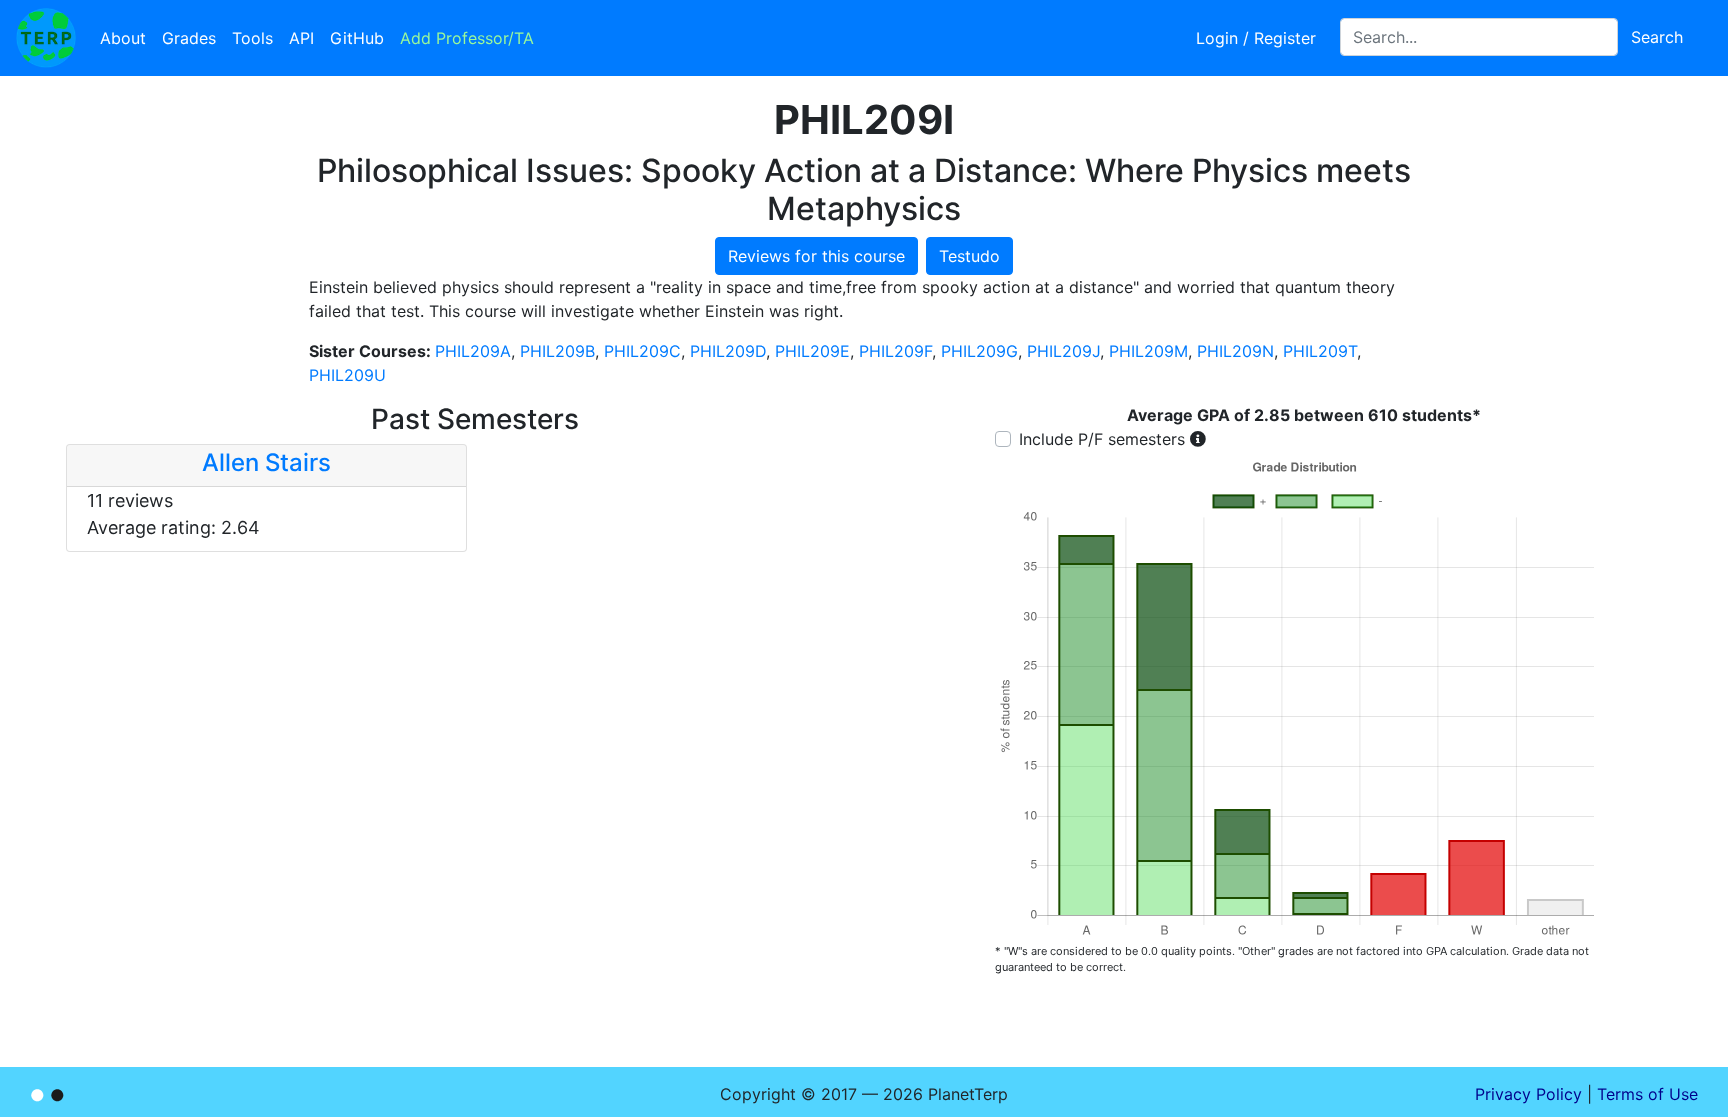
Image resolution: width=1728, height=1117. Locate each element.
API (301, 38)
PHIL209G (979, 351)
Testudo (969, 256)
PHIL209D (728, 351)
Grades (189, 38)
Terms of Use (1647, 1094)
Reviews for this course (816, 256)
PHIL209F (895, 351)
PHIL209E (812, 351)
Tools (252, 38)
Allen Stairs (266, 462)
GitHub (357, 38)
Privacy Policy (1528, 1094)
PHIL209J (1063, 351)
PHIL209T (1320, 351)
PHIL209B (557, 351)
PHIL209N (1235, 351)
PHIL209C (642, 351)
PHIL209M (1148, 351)
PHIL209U (347, 375)
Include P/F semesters (1102, 439)
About (123, 38)
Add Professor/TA (467, 38)
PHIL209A (473, 351)
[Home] (46, 38)
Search (1657, 37)
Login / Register (1256, 38)
